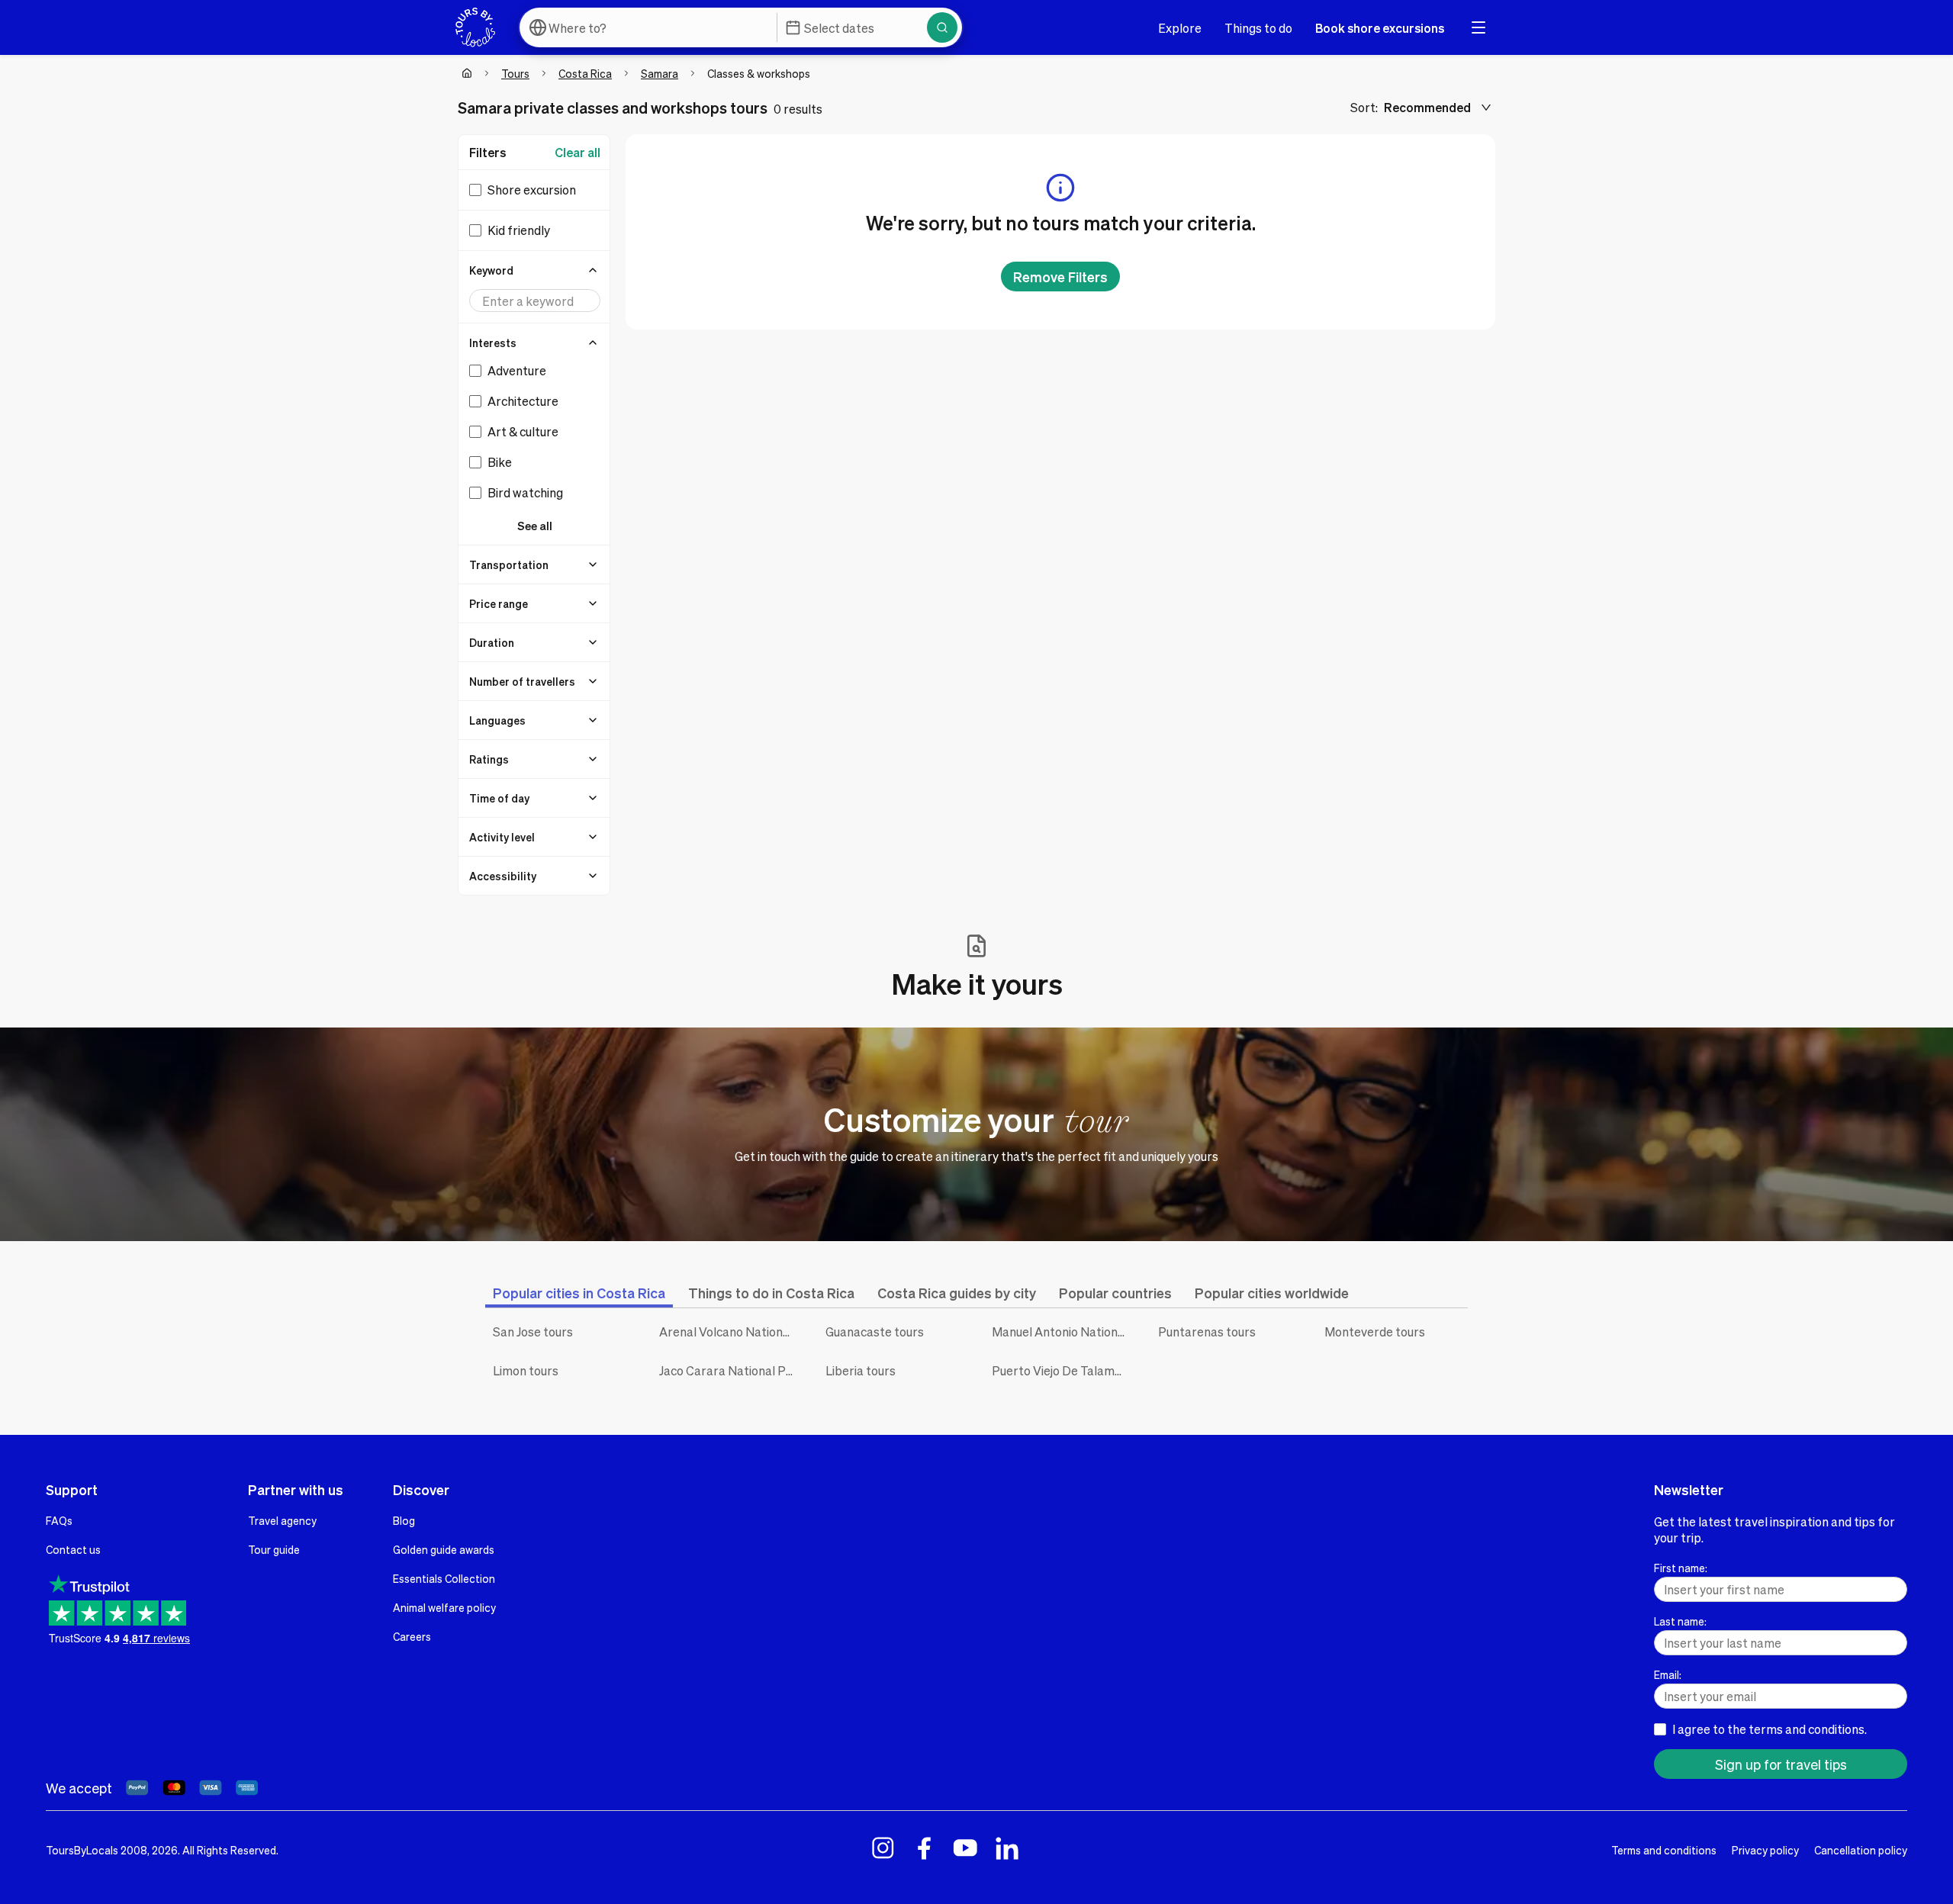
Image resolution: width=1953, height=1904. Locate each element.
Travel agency (282, 1520)
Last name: (1680, 1621)
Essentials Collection (444, 1578)
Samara (660, 73)
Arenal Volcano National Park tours (731, 1332)
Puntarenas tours (1207, 1332)
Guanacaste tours (875, 1332)
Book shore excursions (1380, 28)
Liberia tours (861, 1370)
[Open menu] (1478, 27)
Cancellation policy (1861, 1850)
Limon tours (526, 1370)
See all (535, 526)
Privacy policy (1765, 1850)
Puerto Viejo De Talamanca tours (1063, 1370)
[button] (535, 270)
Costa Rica (585, 73)
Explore (1180, 28)
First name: (1681, 1568)
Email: (1668, 1674)
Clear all (578, 152)
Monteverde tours (1375, 1332)
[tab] (579, 1293)
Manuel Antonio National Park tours (1063, 1332)
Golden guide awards (444, 1549)
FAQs (59, 1520)
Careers (412, 1636)
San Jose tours (533, 1332)
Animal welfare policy (444, 1607)
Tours (515, 73)
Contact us (73, 1549)
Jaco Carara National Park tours (731, 1370)
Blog (404, 1520)
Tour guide (274, 1549)
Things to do (1258, 28)
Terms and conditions (1664, 1850)
